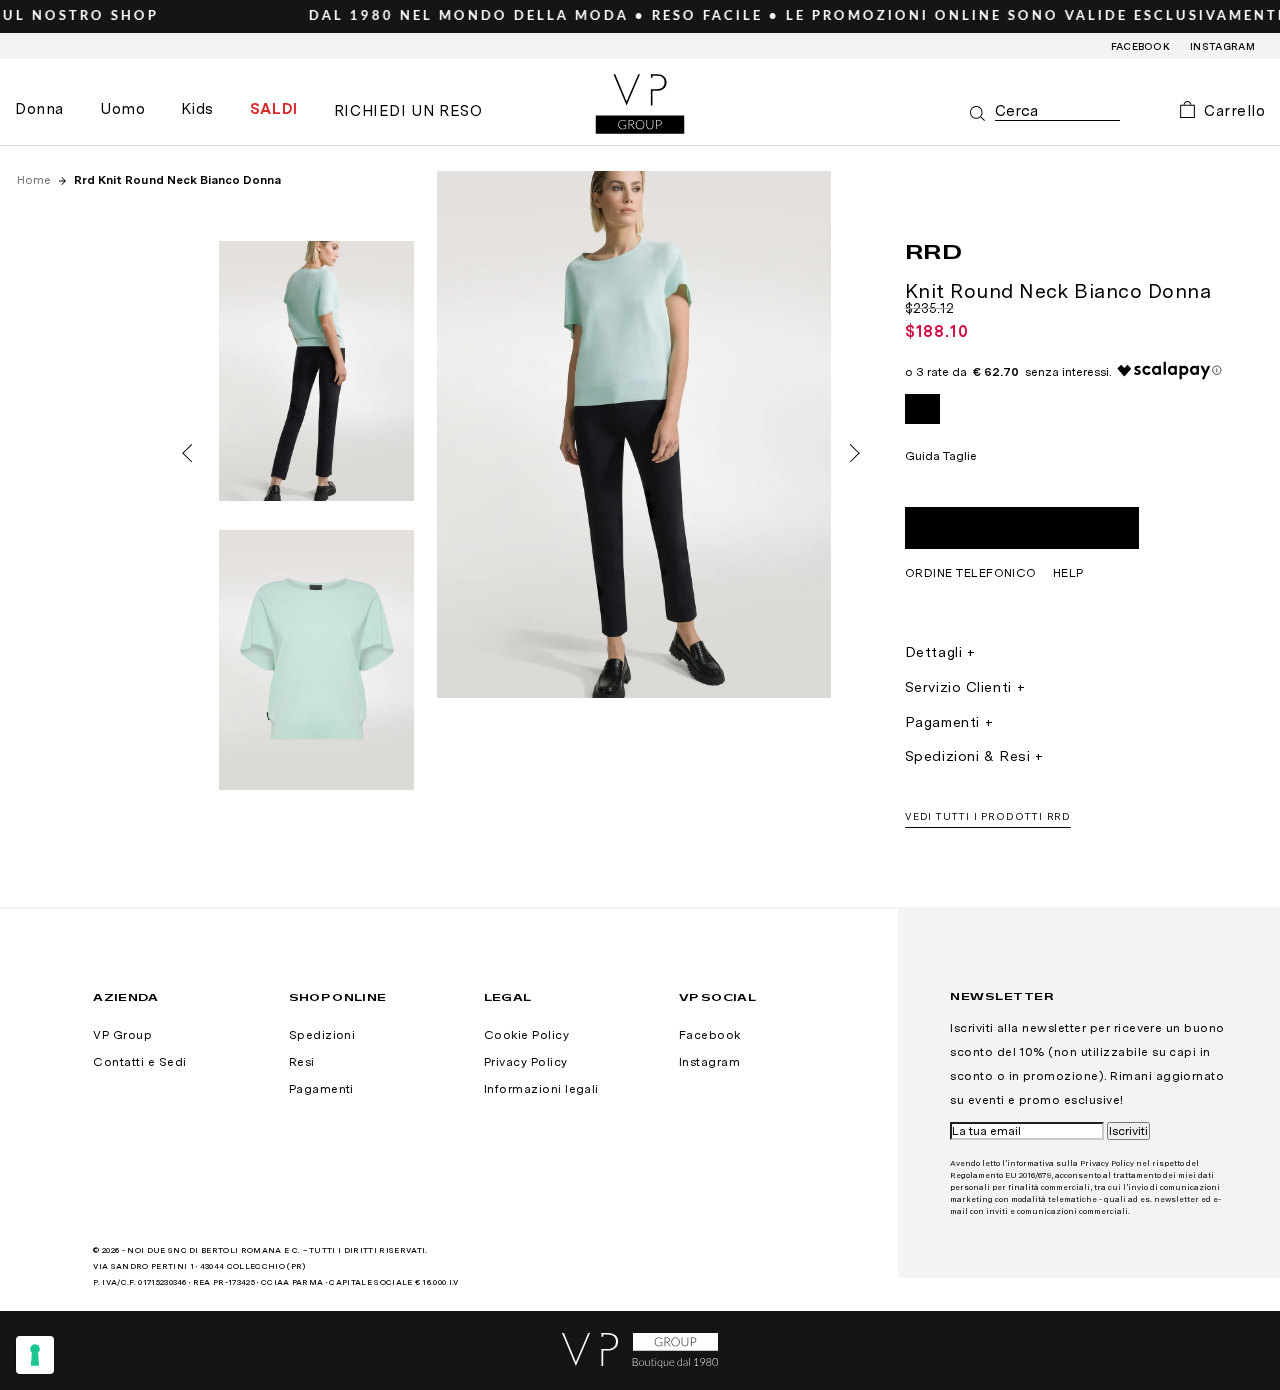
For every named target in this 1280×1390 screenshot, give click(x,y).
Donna (39, 109)
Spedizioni (322, 1035)
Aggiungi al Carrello (1021, 528)
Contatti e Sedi (139, 1062)
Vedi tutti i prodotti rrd (988, 816)
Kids (197, 109)
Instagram (1222, 46)
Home (35, 180)
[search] (1057, 111)
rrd (934, 251)
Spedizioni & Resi (968, 756)
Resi (302, 1062)
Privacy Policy (526, 1062)
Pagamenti (942, 722)
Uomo (122, 109)
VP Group (122, 1035)
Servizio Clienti (958, 687)
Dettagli (933, 652)
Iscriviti (1128, 1131)
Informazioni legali (541, 1089)
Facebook (1141, 46)
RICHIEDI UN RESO (408, 111)
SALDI (274, 109)
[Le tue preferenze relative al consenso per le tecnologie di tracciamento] (35, 1355)
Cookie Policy (526, 1035)
